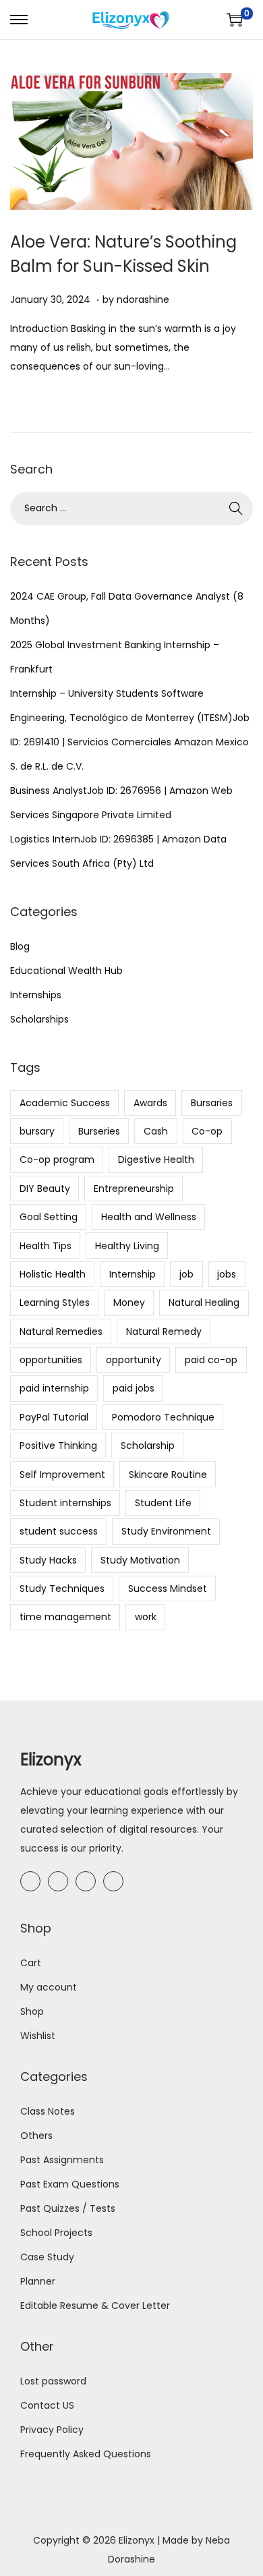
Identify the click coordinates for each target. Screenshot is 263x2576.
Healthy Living (127, 1246)
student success (59, 1531)
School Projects (56, 2233)
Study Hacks (48, 1560)
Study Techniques (62, 1588)
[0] (235, 20)
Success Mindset (168, 1588)
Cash (156, 1131)
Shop (32, 2011)
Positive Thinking (58, 1446)
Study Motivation (140, 1560)
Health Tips (46, 1246)
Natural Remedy (164, 1332)
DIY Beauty (45, 1189)
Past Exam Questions (70, 2184)
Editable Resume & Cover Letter (95, 2306)
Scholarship (148, 1446)
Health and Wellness (149, 1217)
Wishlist (38, 2036)
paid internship (54, 1388)
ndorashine (143, 299)
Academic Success (65, 1103)
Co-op (207, 1131)
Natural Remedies (61, 1332)
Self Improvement (62, 1475)
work (146, 1617)
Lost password (53, 2381)
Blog (20, 946)
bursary (37, 1131)
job (186, 1274)
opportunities (51, 1360)
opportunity (134, 1360)
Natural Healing (204, 1303)
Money (129, 1303)
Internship (133, 1274)
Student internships (65, 1503)
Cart (31, 1963)
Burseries (99, 1131)
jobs (227, 1274)
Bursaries (212, 1103)
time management (65, 1617)
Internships (36, 995)
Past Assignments (62, 2160)
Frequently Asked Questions (86, 2454)
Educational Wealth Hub (66, 971)
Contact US (47, 2405)
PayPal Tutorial (54, 1417)
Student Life (163, 1503)
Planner (38, 2281)
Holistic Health (53, 1274)
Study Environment (166, 1531)
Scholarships (39, 1019)
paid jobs (134, 1388)
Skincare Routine (168, 1475)
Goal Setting (49, 1217)
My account (49, 1987)
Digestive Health (156, 1160)
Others (36, 2136)
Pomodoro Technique (163, 1417)
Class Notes (48, 2111)
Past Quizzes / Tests (68, 2208)
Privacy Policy (52, 2430)
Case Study (47, 2257)
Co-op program (57, 1160)
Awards (150, 1103)
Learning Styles (55, 1303)
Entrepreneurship (134, 1189)
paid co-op (211, 1360)
